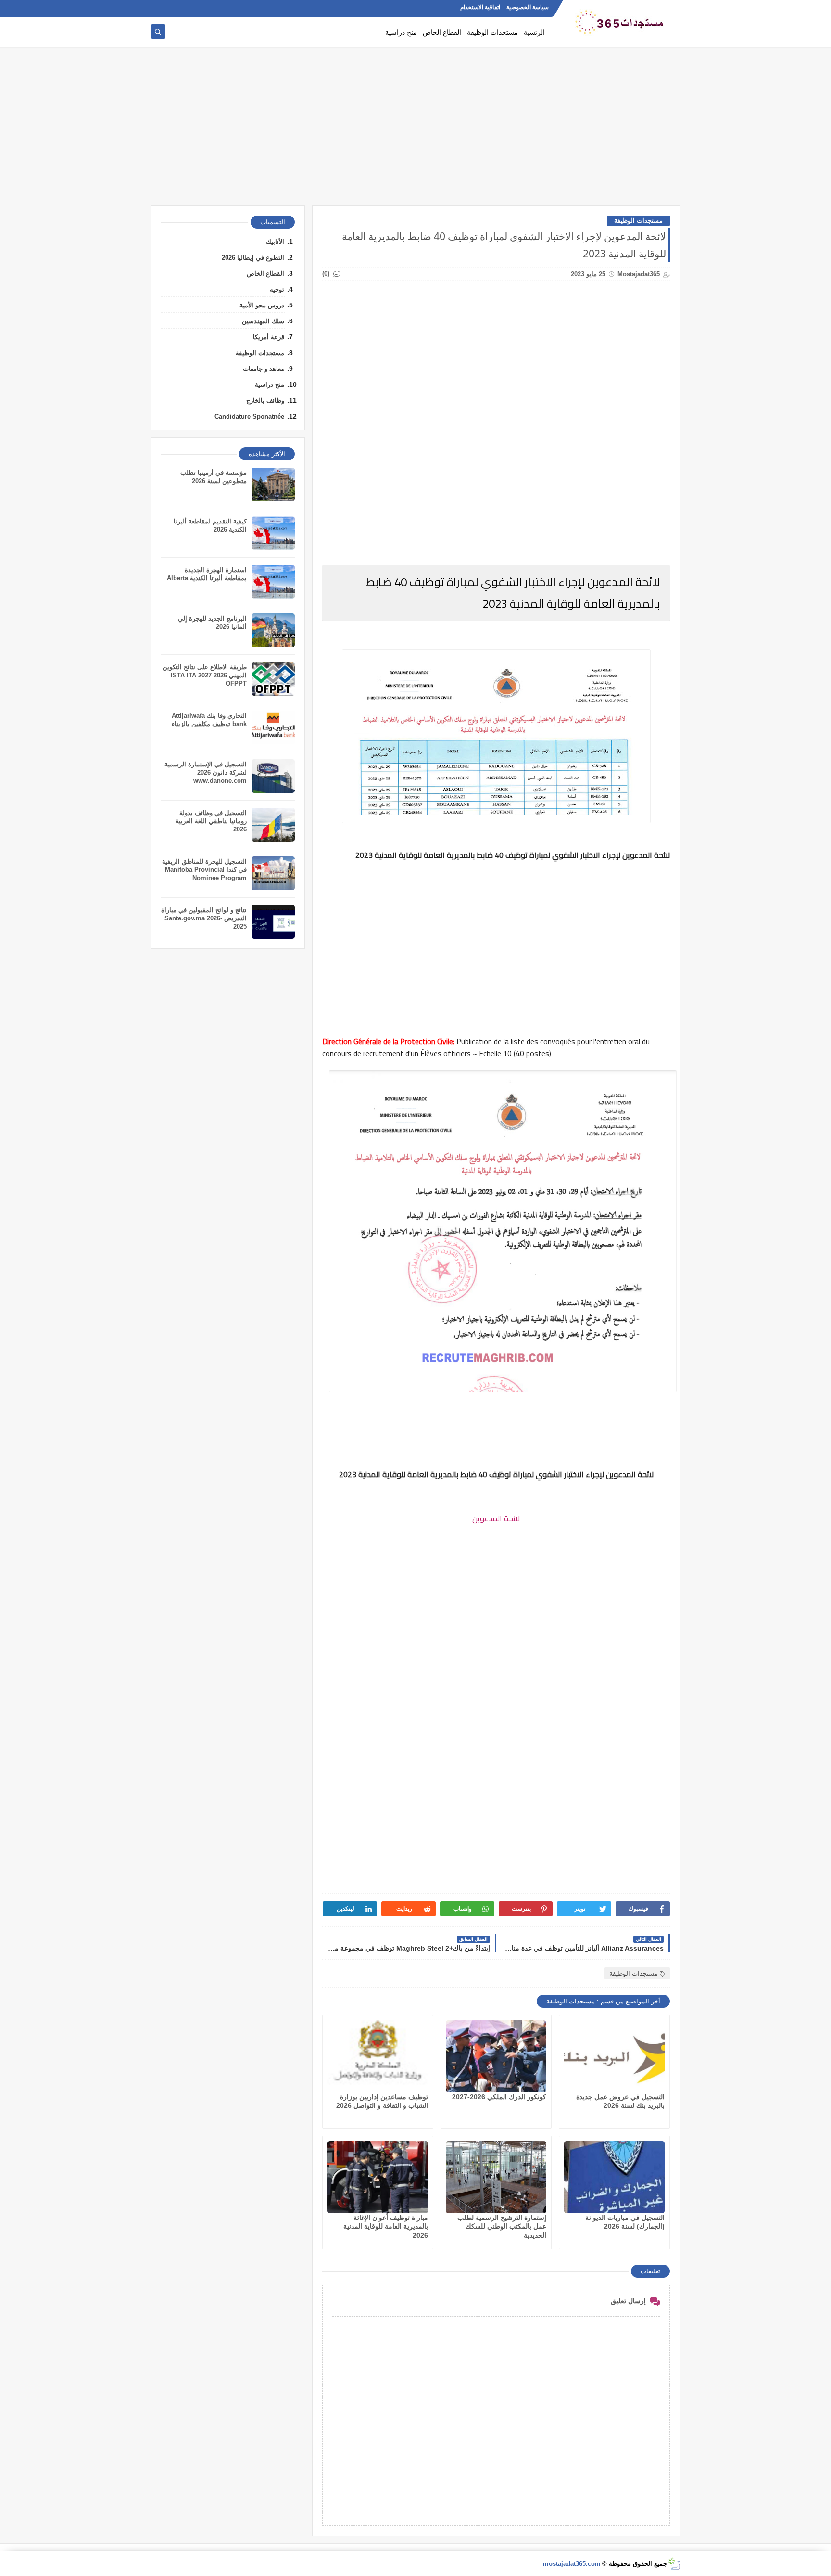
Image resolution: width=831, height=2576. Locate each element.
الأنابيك (275, 242)
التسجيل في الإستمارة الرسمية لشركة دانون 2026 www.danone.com (206, 772)
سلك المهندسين (263, 321)
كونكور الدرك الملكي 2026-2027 (499, 2097)
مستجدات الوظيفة (492, 32)
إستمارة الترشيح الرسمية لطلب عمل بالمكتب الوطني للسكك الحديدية (502, 2226)
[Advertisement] (415, 131)
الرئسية (534, 32)
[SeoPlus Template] (674, 2564)
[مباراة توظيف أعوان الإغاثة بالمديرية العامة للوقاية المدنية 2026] (378, 2177)
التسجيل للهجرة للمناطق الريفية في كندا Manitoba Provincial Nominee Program (204, 870)
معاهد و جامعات (264, 369)
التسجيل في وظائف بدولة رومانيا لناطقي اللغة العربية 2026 (211, 821)
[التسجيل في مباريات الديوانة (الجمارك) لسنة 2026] (614, 2177)
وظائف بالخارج (265, 401)
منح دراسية (401, 32)
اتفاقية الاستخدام (480, 8)
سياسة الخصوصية (528, 8)
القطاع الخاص (442, 32)
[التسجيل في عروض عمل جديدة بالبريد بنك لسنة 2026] (614, 2056)
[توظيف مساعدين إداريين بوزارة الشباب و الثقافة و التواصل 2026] (378, 2056)
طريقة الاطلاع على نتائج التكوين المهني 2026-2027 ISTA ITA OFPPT (205, 675)
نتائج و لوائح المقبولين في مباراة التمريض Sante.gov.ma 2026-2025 (204, 918)
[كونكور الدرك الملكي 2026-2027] (496, 2056)
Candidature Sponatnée (249, 416)
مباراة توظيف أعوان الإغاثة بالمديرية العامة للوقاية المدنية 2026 (386, 2226)
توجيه (277, 289)
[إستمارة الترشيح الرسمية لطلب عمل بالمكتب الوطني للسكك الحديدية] (496, 2177)
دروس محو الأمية (262, 305)
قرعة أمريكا (269, 337)
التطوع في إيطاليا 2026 (253, 258)
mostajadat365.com (572, 2564)
